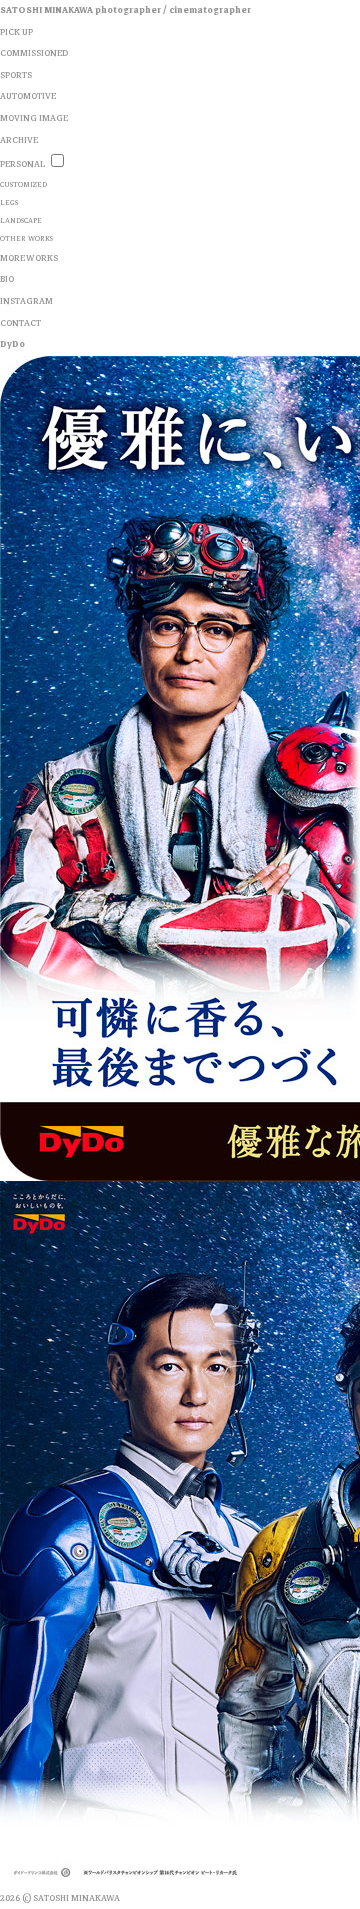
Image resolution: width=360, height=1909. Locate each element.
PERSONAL (22, 164)
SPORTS (16, 75)
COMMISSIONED (34, 53)
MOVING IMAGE (34, 118)
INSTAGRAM (26, 301)
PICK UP (16, 32)
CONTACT (20, 323)
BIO (7, 279)
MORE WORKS (29, 258)
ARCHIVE (19, 140)
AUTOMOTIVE (28, 96)
